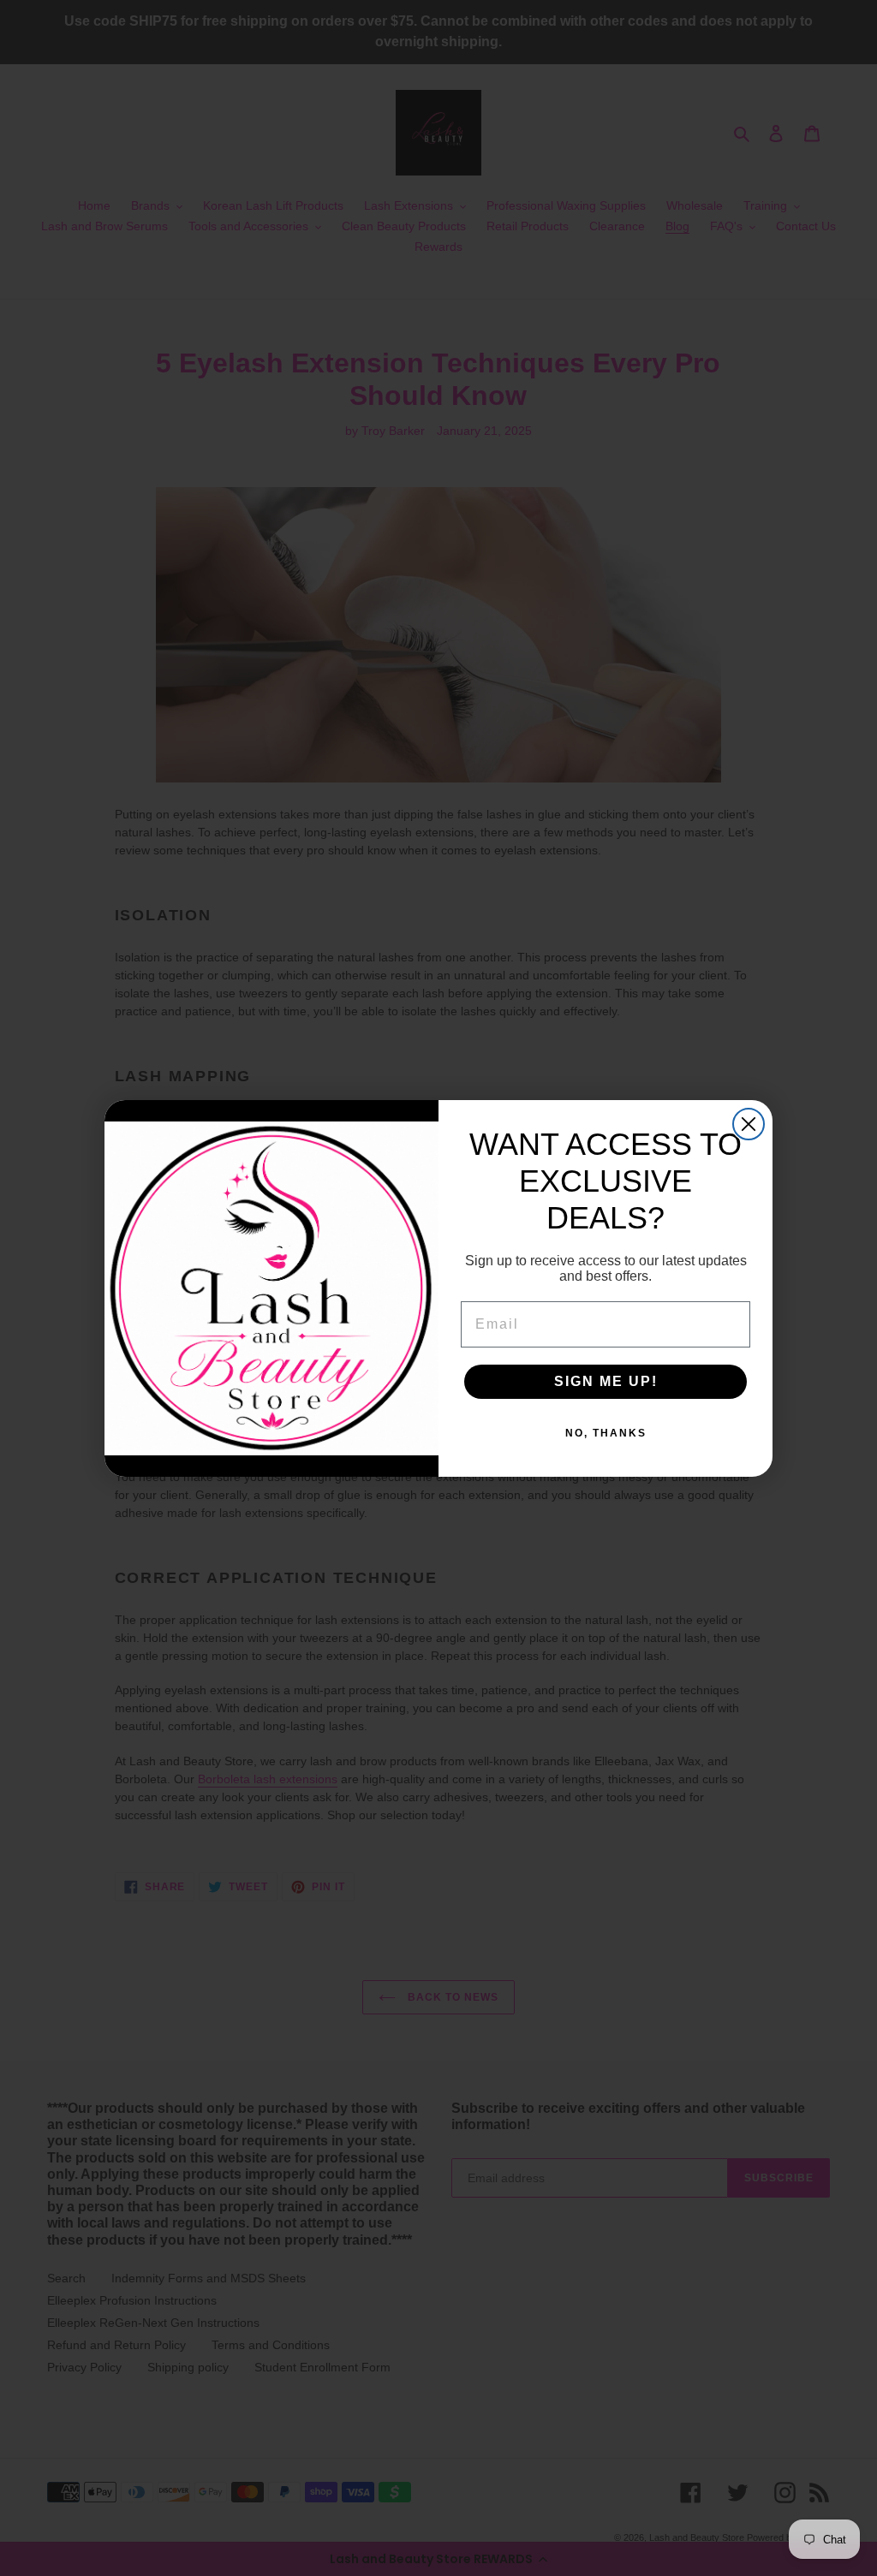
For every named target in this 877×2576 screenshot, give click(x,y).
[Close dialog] (749, 1124)
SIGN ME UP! (606, 1381)
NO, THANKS (606, 1433)
